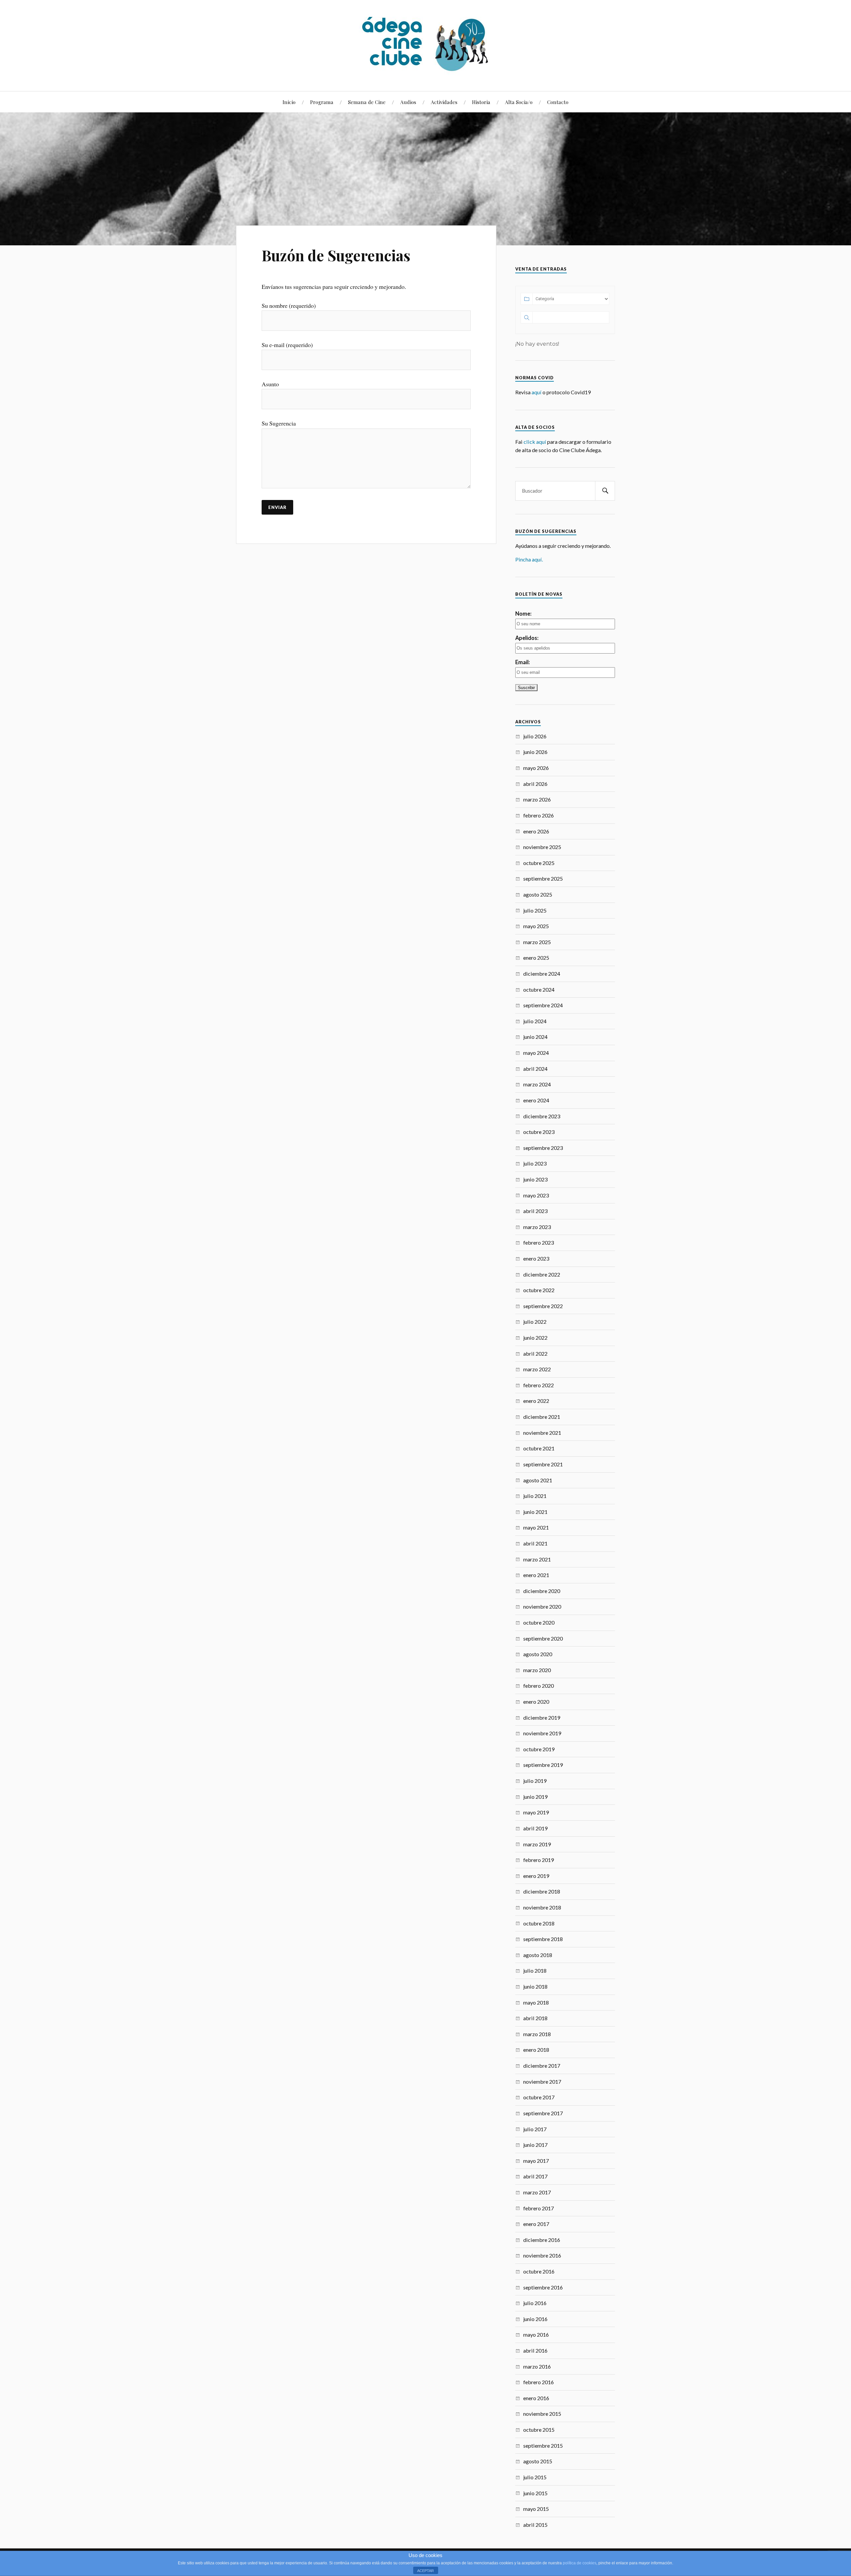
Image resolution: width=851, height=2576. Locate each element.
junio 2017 (535, 2145)
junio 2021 (535, 1512)
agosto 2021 (538, 1480)
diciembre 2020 (542, 1591)
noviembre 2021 (542, 1433)
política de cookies (580, 2563)
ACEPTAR (425, 2571)
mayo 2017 (536, 2161)
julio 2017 (535, 2129)
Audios (408, 102)
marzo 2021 (537, 1559)
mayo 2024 (536, 1053)
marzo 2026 (537, 799)
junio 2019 (535, 1797)
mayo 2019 (536, 1812)
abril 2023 (535, 1211)
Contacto (558, 102)
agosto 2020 (538, 1654)
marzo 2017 (537, 2192)
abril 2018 (535, 2018)
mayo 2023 (536, 1195)
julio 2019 (535, 1781)
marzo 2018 (537, 2034)
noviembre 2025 (542, 847)
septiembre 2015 (543, 2446)
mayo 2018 (536, 2002)
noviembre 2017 (542, 2082)
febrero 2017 (539, 2208)
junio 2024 (535, 1037)
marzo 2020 (537, 1670)
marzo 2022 (537, 1369)
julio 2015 (535, 2477)
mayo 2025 (536, 926)
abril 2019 (535, 1828)
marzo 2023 (537, 1227)
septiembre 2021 (543, 1464)
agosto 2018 (538, 1955)
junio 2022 (535, 1338)
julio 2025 (535, 910)
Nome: (523, 613)
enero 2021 (536, 1575)
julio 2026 (535, 736)
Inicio (289, 102)
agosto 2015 (538, 2461)
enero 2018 (536, 2050)
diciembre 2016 (542, 2240)
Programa (322, 102)
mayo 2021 (536, 1527)
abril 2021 (535, 1543)
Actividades (444, 102)
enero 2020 (536, 1702)
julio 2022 (535, 1322)
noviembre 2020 (542, 1606)
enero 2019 (536, 1876)
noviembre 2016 (542, 2255)
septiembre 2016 (543, 2287)
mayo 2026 (536, 768)
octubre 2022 (539, 1290)
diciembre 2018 (542, 1891)
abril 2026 (535, 784)
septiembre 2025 (543, 878)
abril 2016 (535, 2350)
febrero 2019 (539, 1860)
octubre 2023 (539, 1132)
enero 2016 (536, 2398)
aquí (537, 392)
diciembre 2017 (542, 2066)
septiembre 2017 (543, 2113)
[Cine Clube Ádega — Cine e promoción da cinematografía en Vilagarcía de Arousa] (425, 45)
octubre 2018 (539, 1923)
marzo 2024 (537, 1084)
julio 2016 (535, 2303)
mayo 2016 (536, 2334)
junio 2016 (535, 2319)
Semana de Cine (367, 102)
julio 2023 (535, 1163)
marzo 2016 (537, 2366)
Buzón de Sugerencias (336, 255)
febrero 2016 (539, 2382)
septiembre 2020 (543, 1638)
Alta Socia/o (519, 102)
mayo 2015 (536, 2509)
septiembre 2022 (543, 1306)
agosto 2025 (538, 894)
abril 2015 (535, 2525)
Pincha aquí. (529, 559)
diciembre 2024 (542, 974)
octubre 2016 (539, 2271)
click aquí (535, 442)
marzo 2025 (537, 942)
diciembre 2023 (542, 1116)
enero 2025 (536, 958)
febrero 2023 (539, 1242)
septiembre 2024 (543, 1005)
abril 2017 (535, 2176)
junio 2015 (535, 2493)
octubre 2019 (539, 1749)
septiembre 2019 (543, 1765)
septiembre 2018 (543, 1939)
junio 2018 (535, 1986)
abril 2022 (535, 1353)
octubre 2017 (539, 2097)
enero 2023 (536, 1258)
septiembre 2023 (543, 1148)
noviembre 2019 (542, 1733)
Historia (481, 102)
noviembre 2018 (542, 1907)
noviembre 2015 (542, 2414)
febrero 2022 (539, 1385)
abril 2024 (535, 1069)
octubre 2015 (539, 2430)
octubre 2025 (539, 863)
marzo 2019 (537, 1844)
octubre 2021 (539, 1448)
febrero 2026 (539, 815)
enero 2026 (536, 831)
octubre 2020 (539, 1622)
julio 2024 (535, 1021)
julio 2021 (535, 1496)
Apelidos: (527, 638)
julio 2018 (535, 1970)
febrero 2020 (539, 1686)
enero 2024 (536, 1100)
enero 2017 (536, 2224)
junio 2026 (535, 752)
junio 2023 (535, 1179)
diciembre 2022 (542, 1274)
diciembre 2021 (542, 1417)
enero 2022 (536, 1401)
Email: (523, 662)
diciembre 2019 (542, 1717)
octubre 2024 (539, 989)
